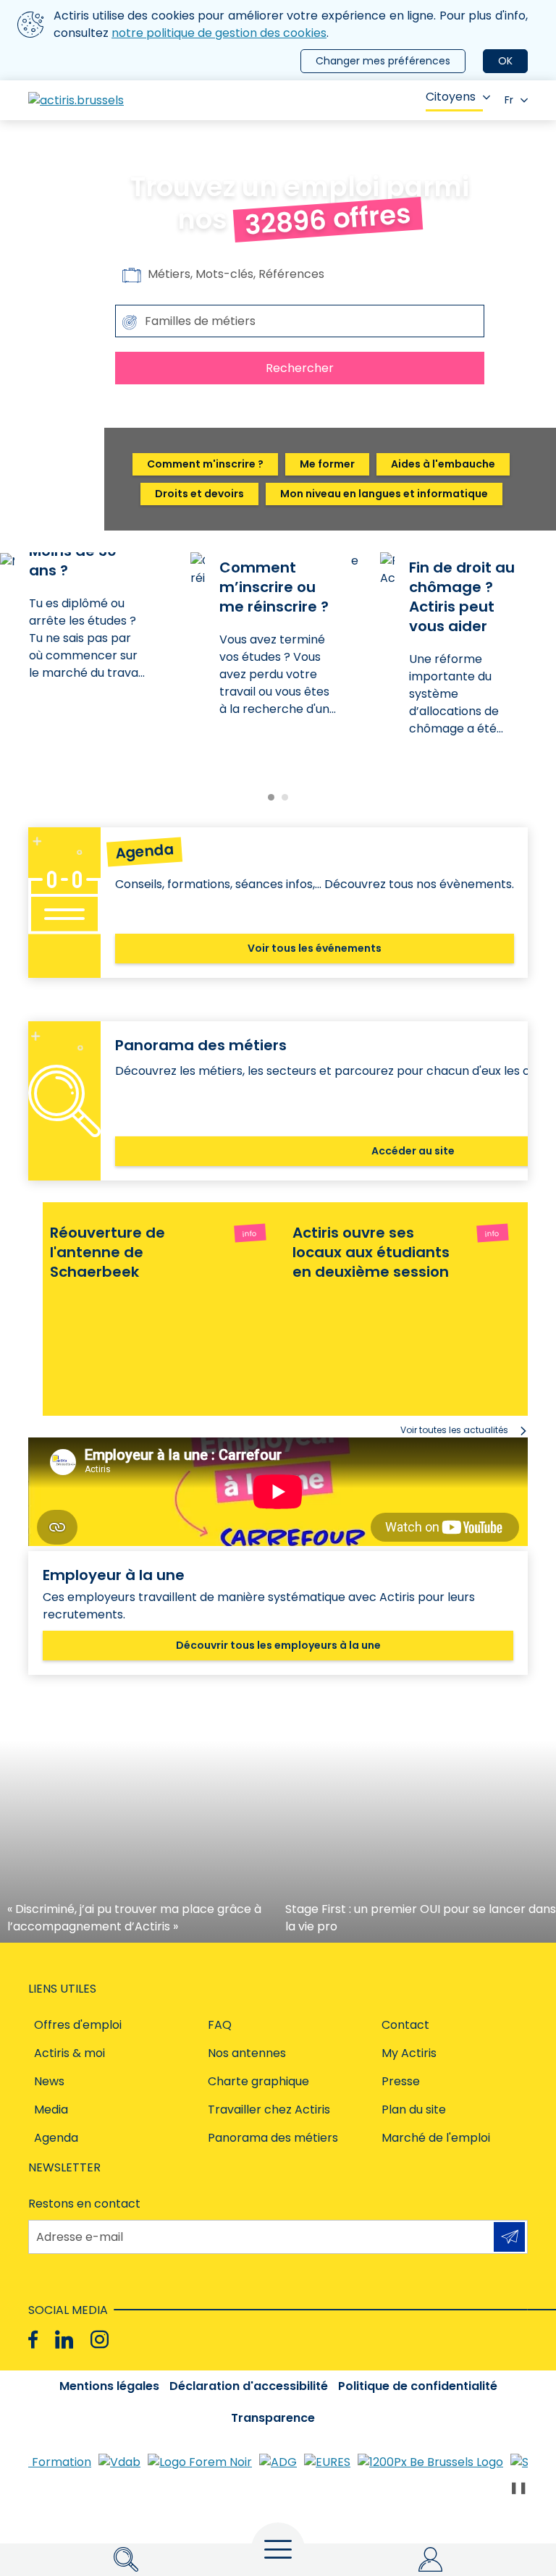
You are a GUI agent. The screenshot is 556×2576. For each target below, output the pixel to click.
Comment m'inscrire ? (205, 464)
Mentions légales (109, 2386)
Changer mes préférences (383, 61)
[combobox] (300, 321)
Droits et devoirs (199, 494)
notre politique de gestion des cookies (219, 33)
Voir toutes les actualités (454, 1430)
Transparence (273, 2418)
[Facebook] (33, 2340)
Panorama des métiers (273, 2138)
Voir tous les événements (315, 948)
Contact (405, 2025)
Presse (401, 2081)
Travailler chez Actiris (269, 2110)
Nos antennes (247, 2053)
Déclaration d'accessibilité (249, 2386)
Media (51, 2110)
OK (505, 61)
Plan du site (414, 2110)
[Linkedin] (64, 2340)
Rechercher (300, 368)
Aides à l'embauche (443, 464)
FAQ (220, 2025)
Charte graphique (258, 2081)
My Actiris (409, 2053)
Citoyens (451, 97)
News (49, 2081)
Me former (327, 464)
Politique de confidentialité (418, 2386)
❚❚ (518, 2487)
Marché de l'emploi (436, 2138)
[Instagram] (100, 2340)
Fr (509, 100)
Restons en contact (84, 2204)
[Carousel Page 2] (285, 797)
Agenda (56, 2138)
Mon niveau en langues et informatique (384, 494)
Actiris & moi (69, 2053)
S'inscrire (509, 2237)
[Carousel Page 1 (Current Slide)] (271, 797)
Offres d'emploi (78, 2025)
